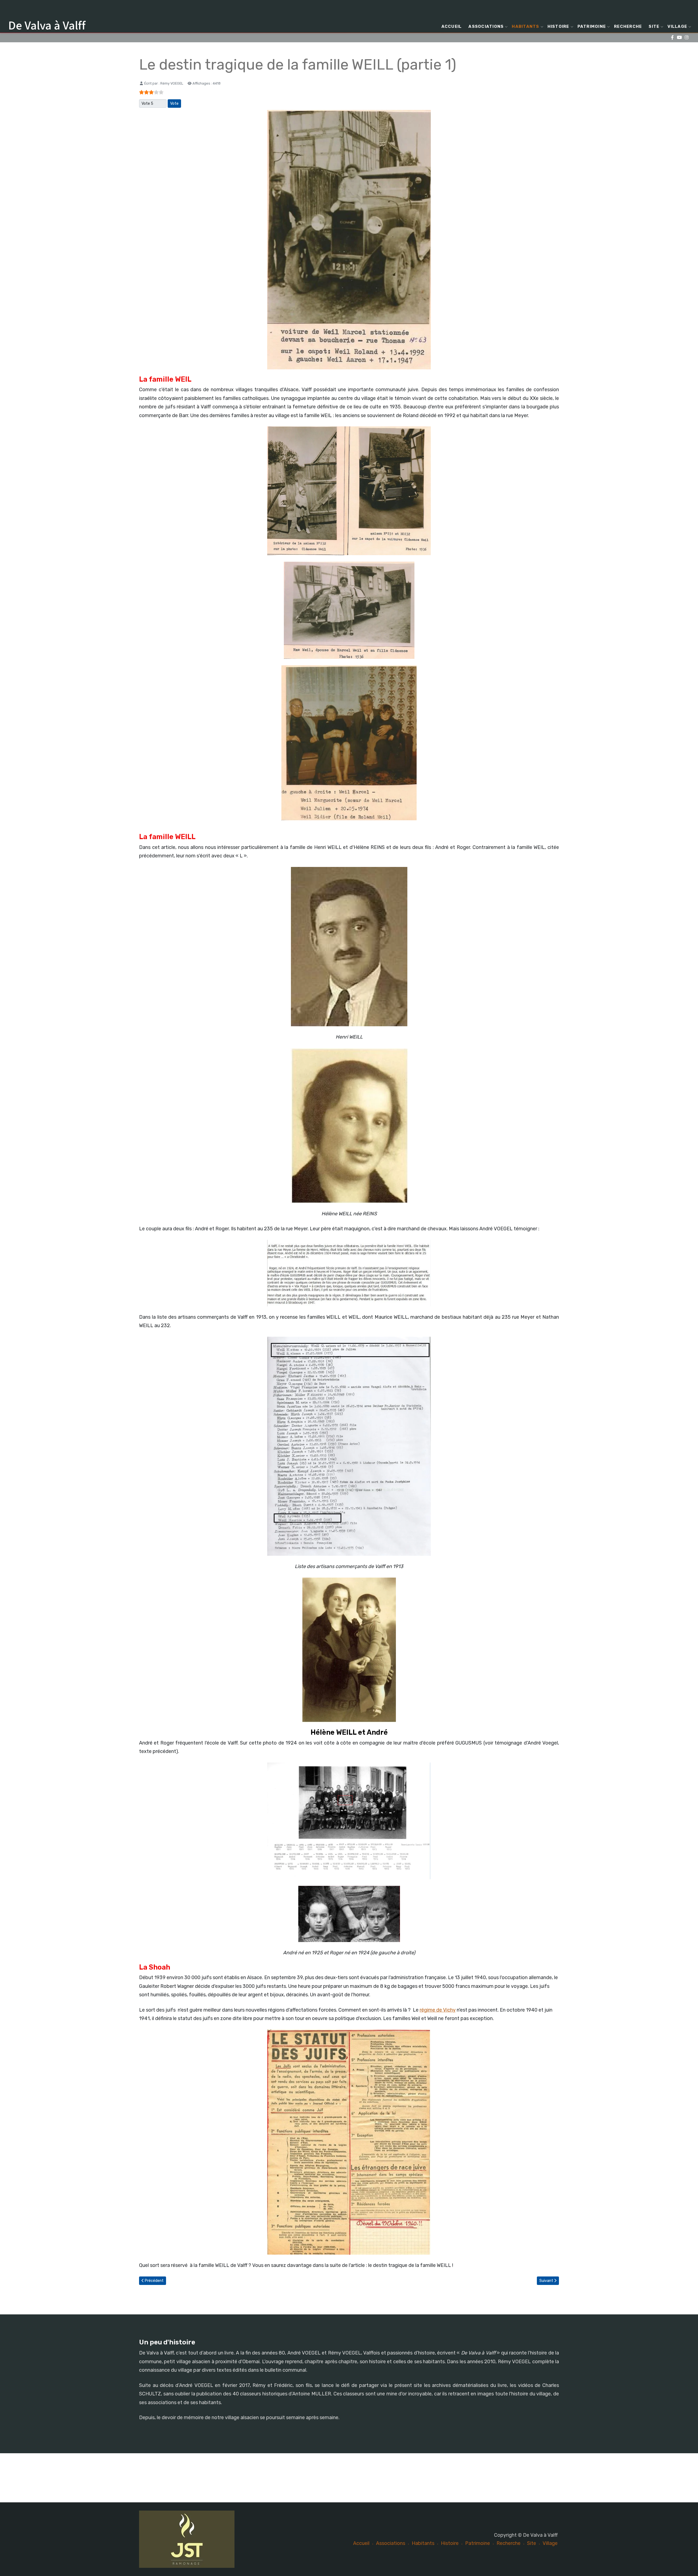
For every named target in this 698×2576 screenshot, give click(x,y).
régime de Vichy (438, 2010)
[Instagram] (686, 38)
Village (677, 26)
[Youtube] (679, 38)
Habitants (525, 26)
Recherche (628, 26)
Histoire (558, 26)
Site (654, 26)
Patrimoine (592, 26)
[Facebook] (672, 38)
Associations (486, 26)
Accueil (452, 26)
